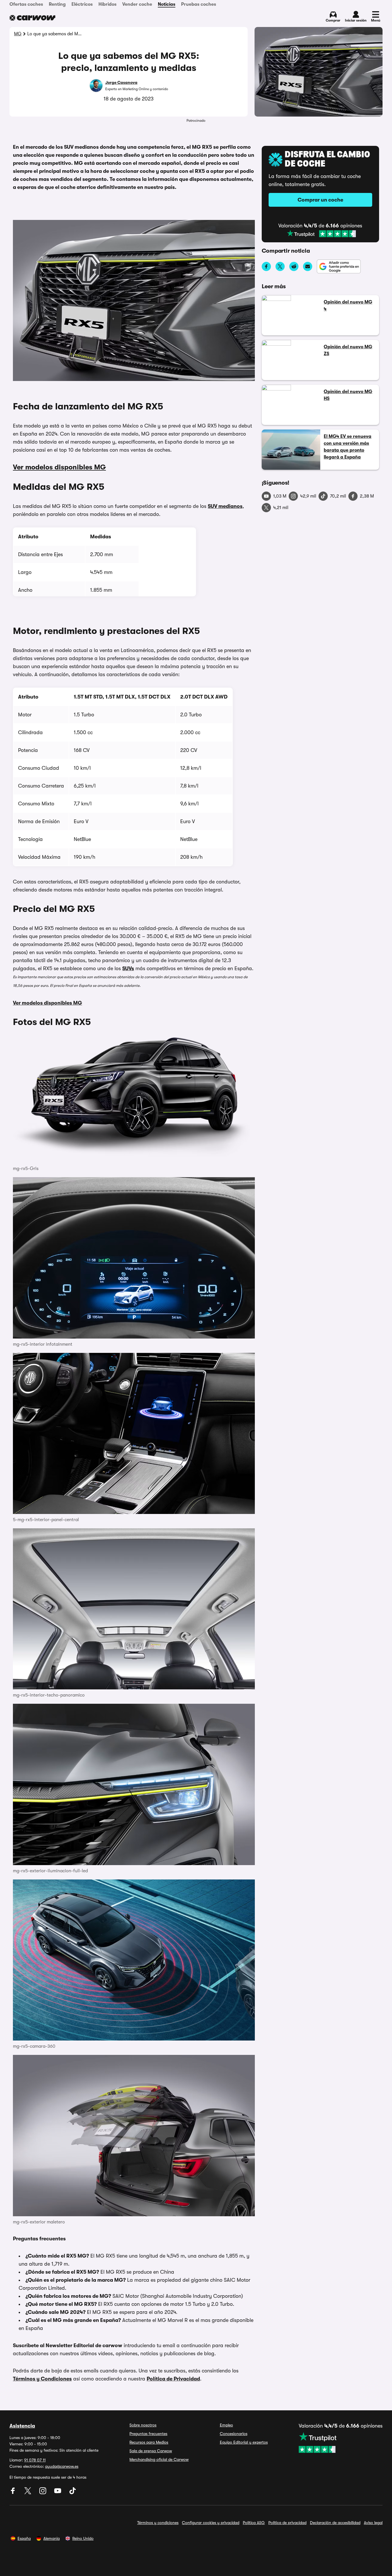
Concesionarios (234, 2434)
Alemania (52, 2538)
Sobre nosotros (143, 2425)
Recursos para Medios (149, 2442)
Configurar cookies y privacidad (211, 2523)
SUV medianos (225, 506)
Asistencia (22, 2426)
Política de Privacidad (173, 2379)
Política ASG (254, 2523)
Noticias (167, 4)
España (24, 2538)
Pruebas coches (199, 4)
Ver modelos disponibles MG (59, 467)
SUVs (128, 968)
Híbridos (107, 4)
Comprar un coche (320, 200)
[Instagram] (43, 2493)
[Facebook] (13, 2493)
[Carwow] (32, 18)
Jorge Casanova (121, 82)
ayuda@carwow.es (62, 2466)
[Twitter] (28, 2493)
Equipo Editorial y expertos (244, 2442)
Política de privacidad (287, 2523)
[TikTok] (73, 2493)
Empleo (226, 2425)
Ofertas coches (26, 4)
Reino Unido (83, 2538)
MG (18, 34)
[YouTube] (58, 2493)
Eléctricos (82, 4)
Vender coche (137, 4)
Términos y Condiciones (42, 2379)
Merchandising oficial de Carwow (159, 2459)
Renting (57, 4)
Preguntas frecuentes (148, 2434)
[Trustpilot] (321, 234)
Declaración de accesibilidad (335, 2523)
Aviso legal (373, 2523)
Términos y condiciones (158, 2523)
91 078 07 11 (35, 2460)
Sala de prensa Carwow (151, 2451)
